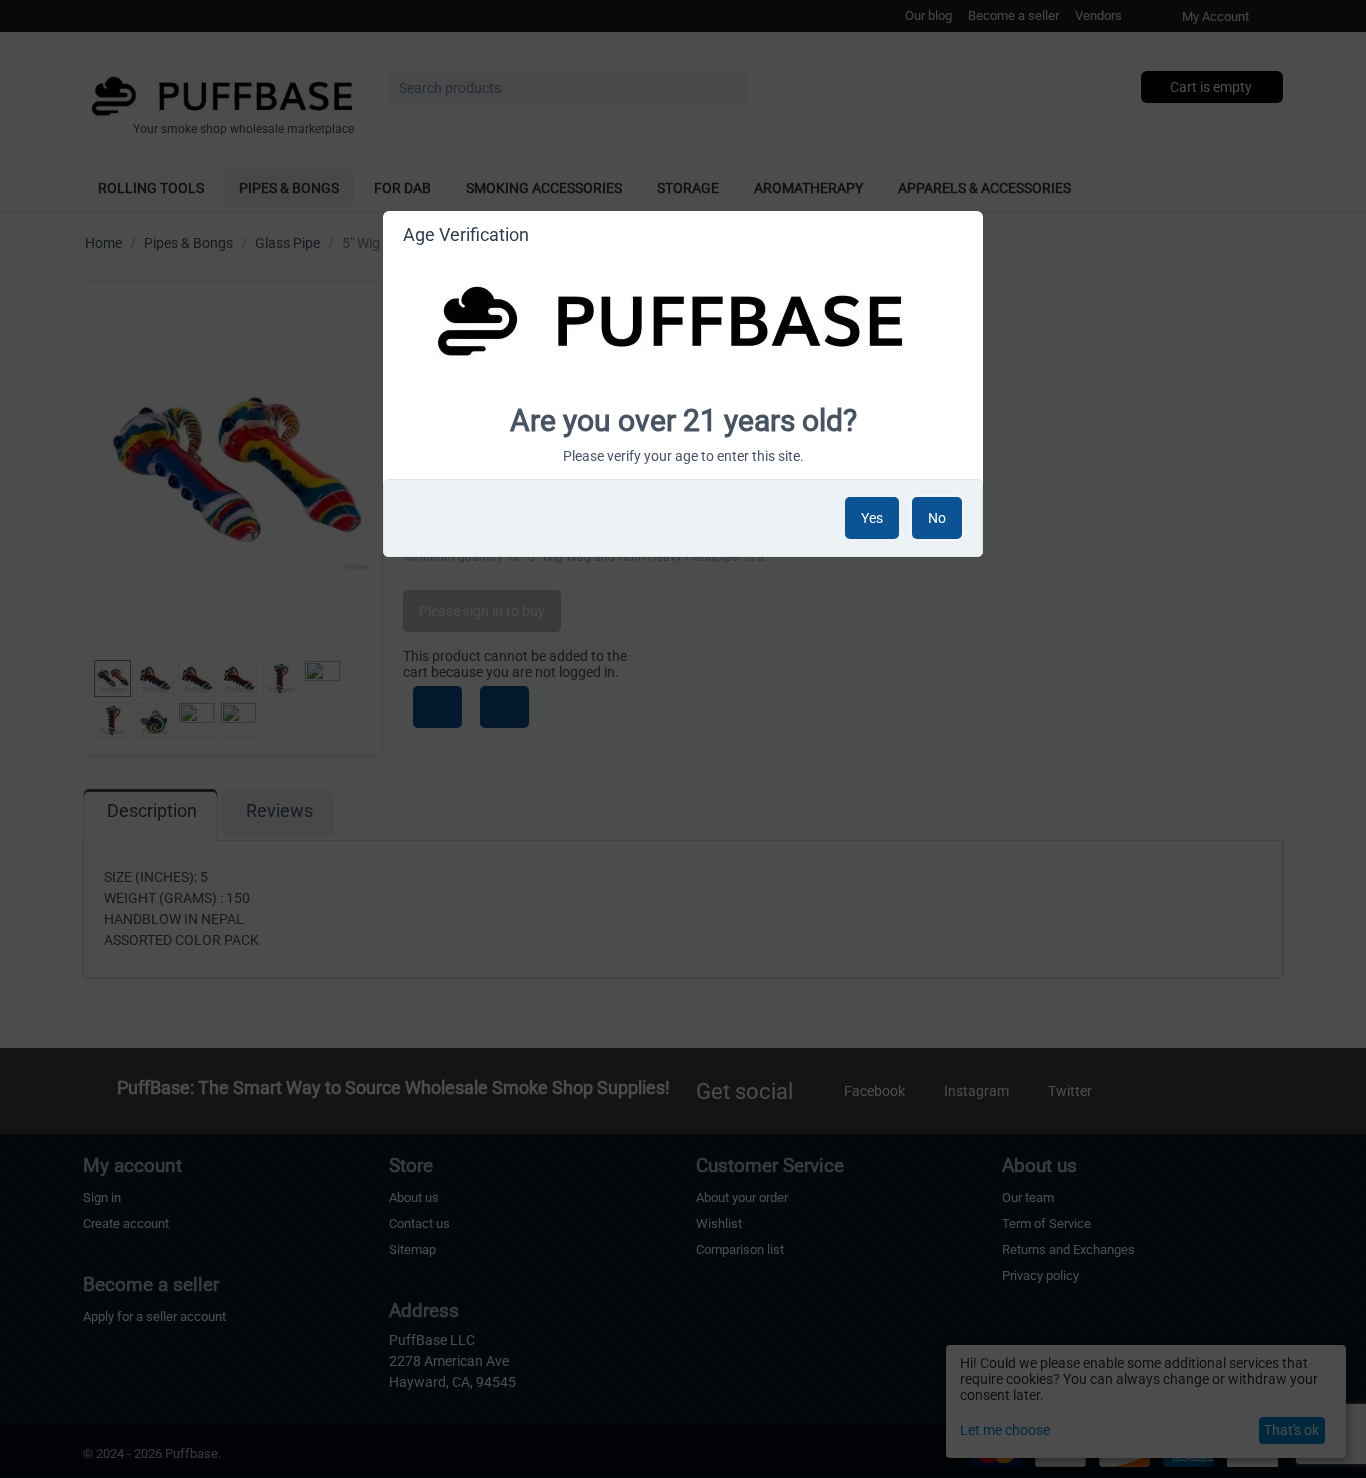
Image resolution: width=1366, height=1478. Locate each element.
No (937, 518)
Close (959, 238)
